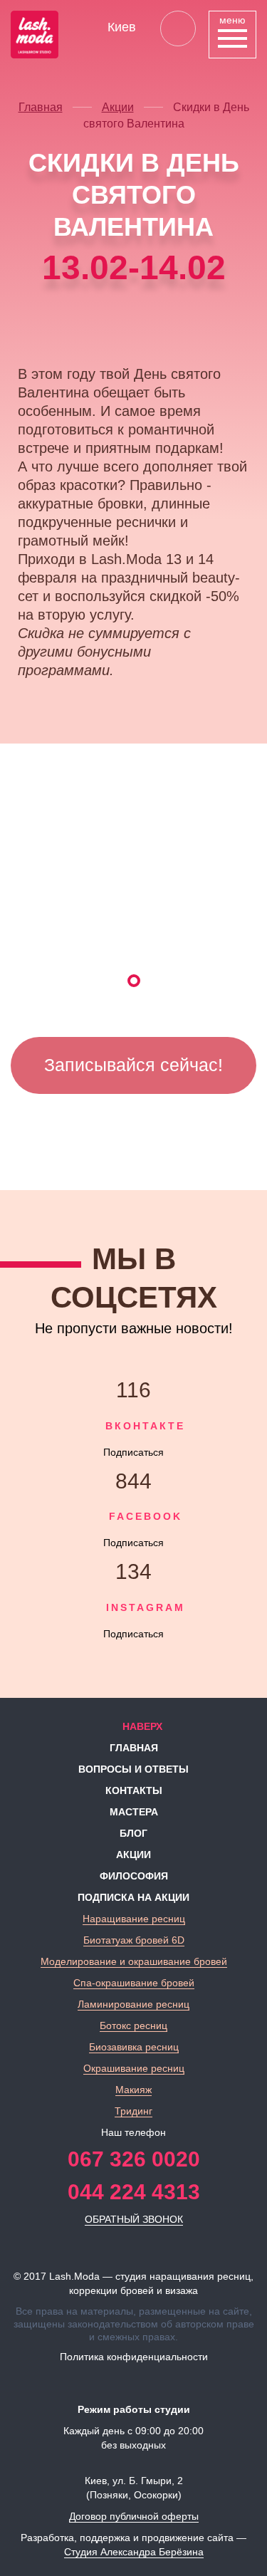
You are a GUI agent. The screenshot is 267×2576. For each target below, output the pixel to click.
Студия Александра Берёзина (134, 2552)
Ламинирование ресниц (133, 2004)
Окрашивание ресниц (134, 2068)
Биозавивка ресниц (134, 2047)
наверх (141, 1726)
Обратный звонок (134, 2219)
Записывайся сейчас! (133, 1065)
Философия (134, 1876)
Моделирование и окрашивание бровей (134, 1961)
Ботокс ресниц (133, 2025)
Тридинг (133, 2111)
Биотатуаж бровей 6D (134, 1940)
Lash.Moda (74, 2276)
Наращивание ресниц (134, 1919)
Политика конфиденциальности (134, 2357)
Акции (118, 107)
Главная (41, 107)
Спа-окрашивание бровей (134, 1983)
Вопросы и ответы (133, 1769)
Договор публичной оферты (134, 2516)
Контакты (134, 1790)
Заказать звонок (178, 28)
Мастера (134, 1812)
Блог (133, 1833)
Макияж (133, 2090)
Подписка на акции (133, 1897)
